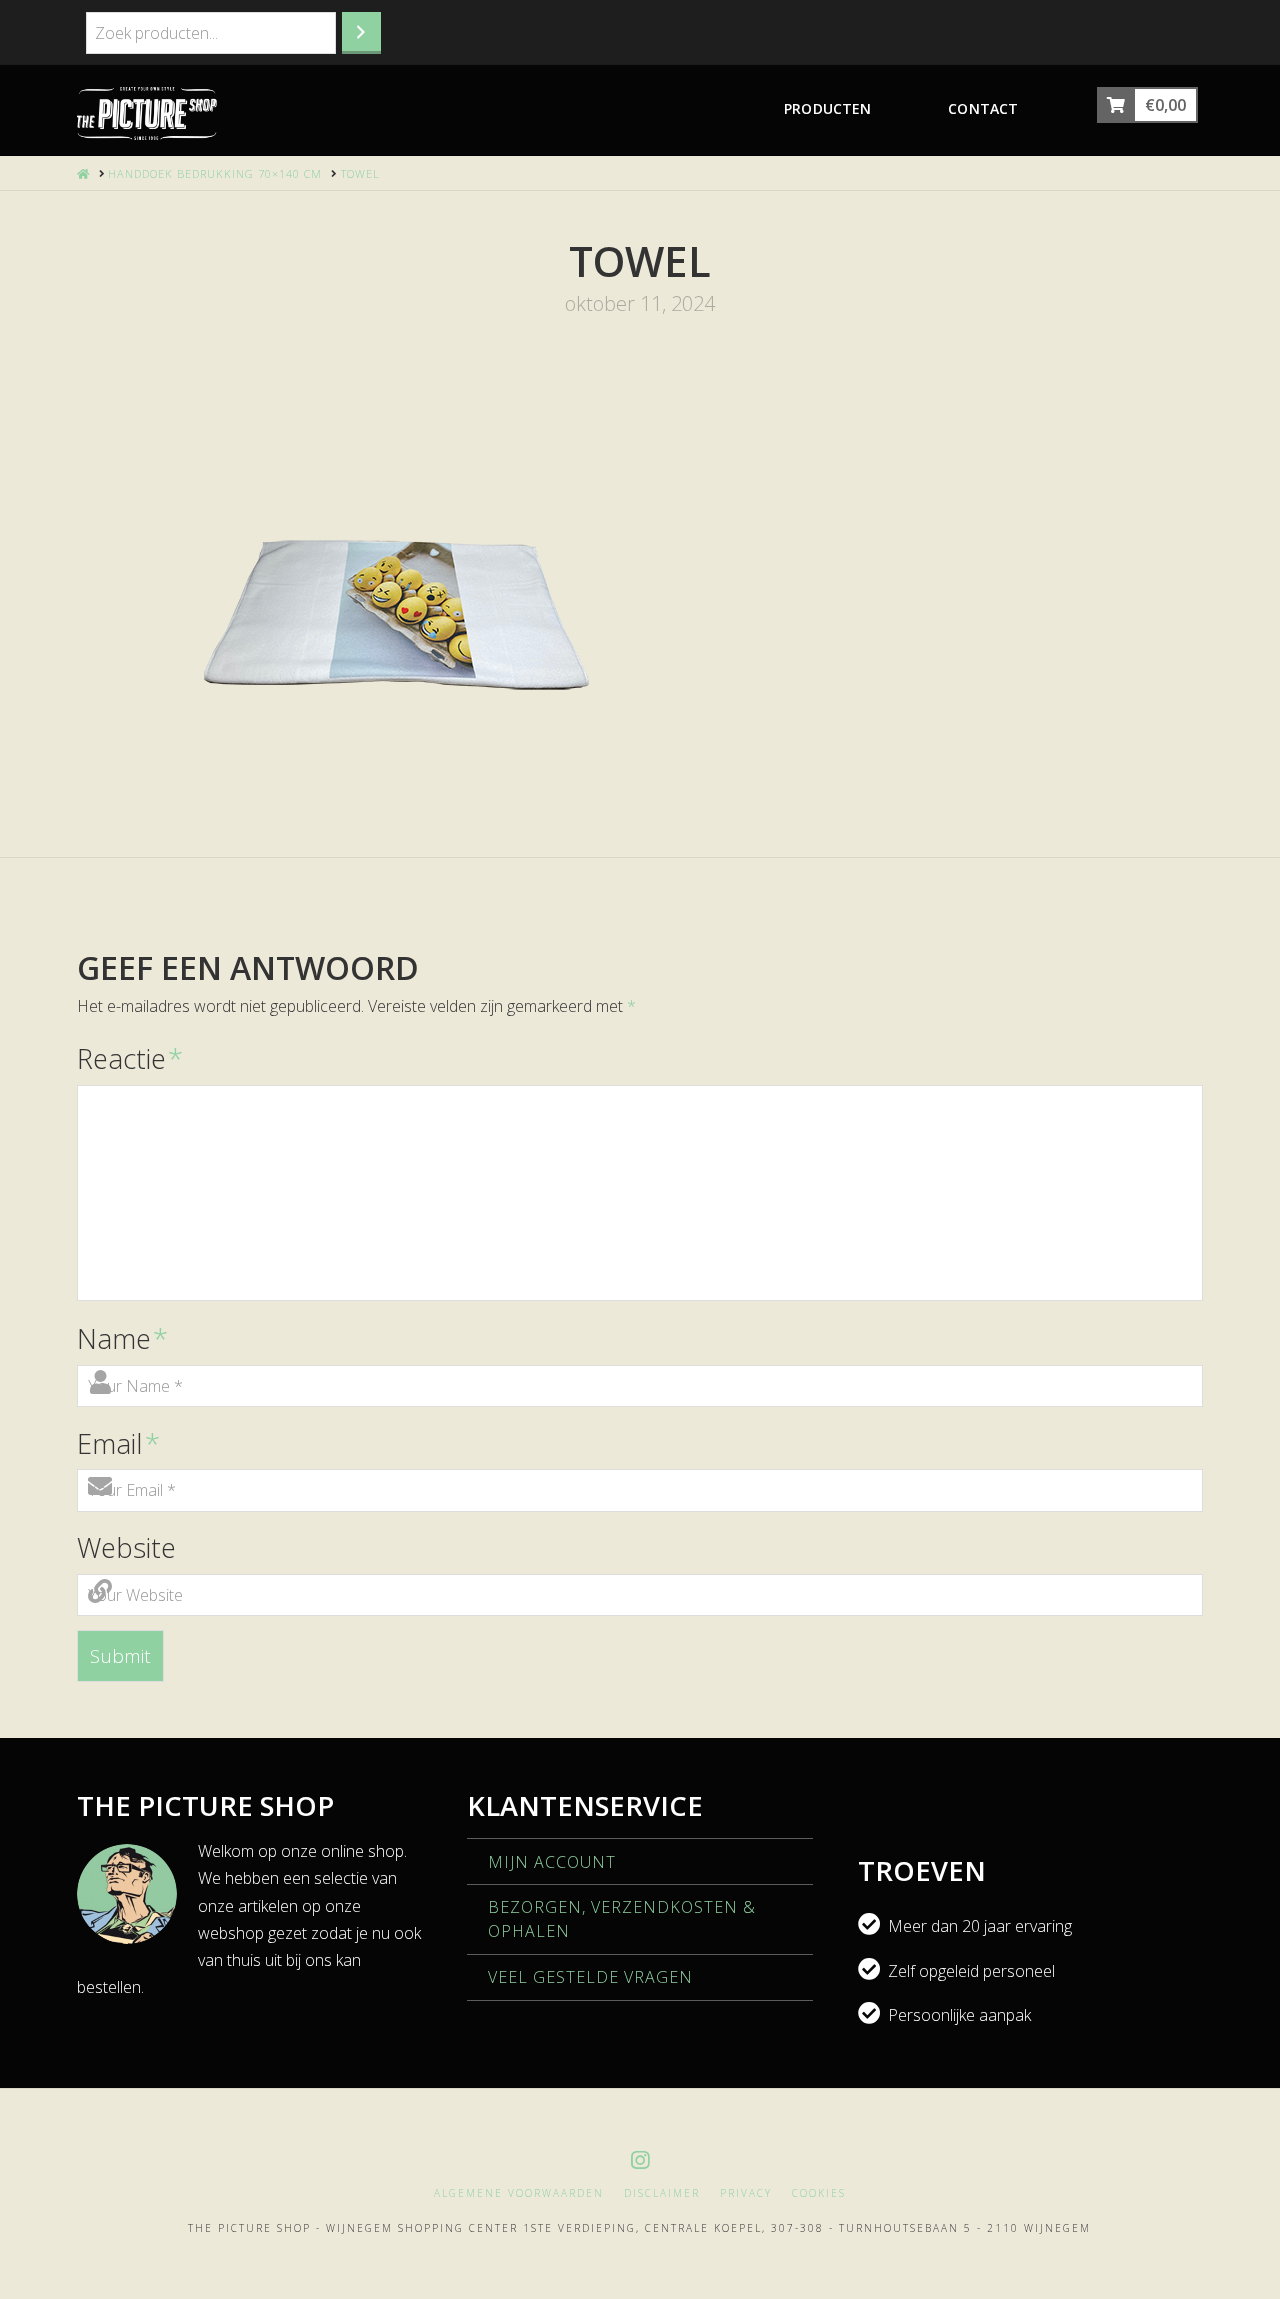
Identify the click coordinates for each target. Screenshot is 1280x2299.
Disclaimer (662, 2193)
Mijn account (552, 1862)
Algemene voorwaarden (519, 2193)
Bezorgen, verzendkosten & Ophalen (622, 1919)
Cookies (819, 2193)
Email (118, 1443)
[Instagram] (640, 2160)
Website (126, 1547)
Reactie (130, 1058)
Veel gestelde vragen (590, 1977)
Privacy (746, 2193)
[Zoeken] (361, 33)
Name (122, 1338)
